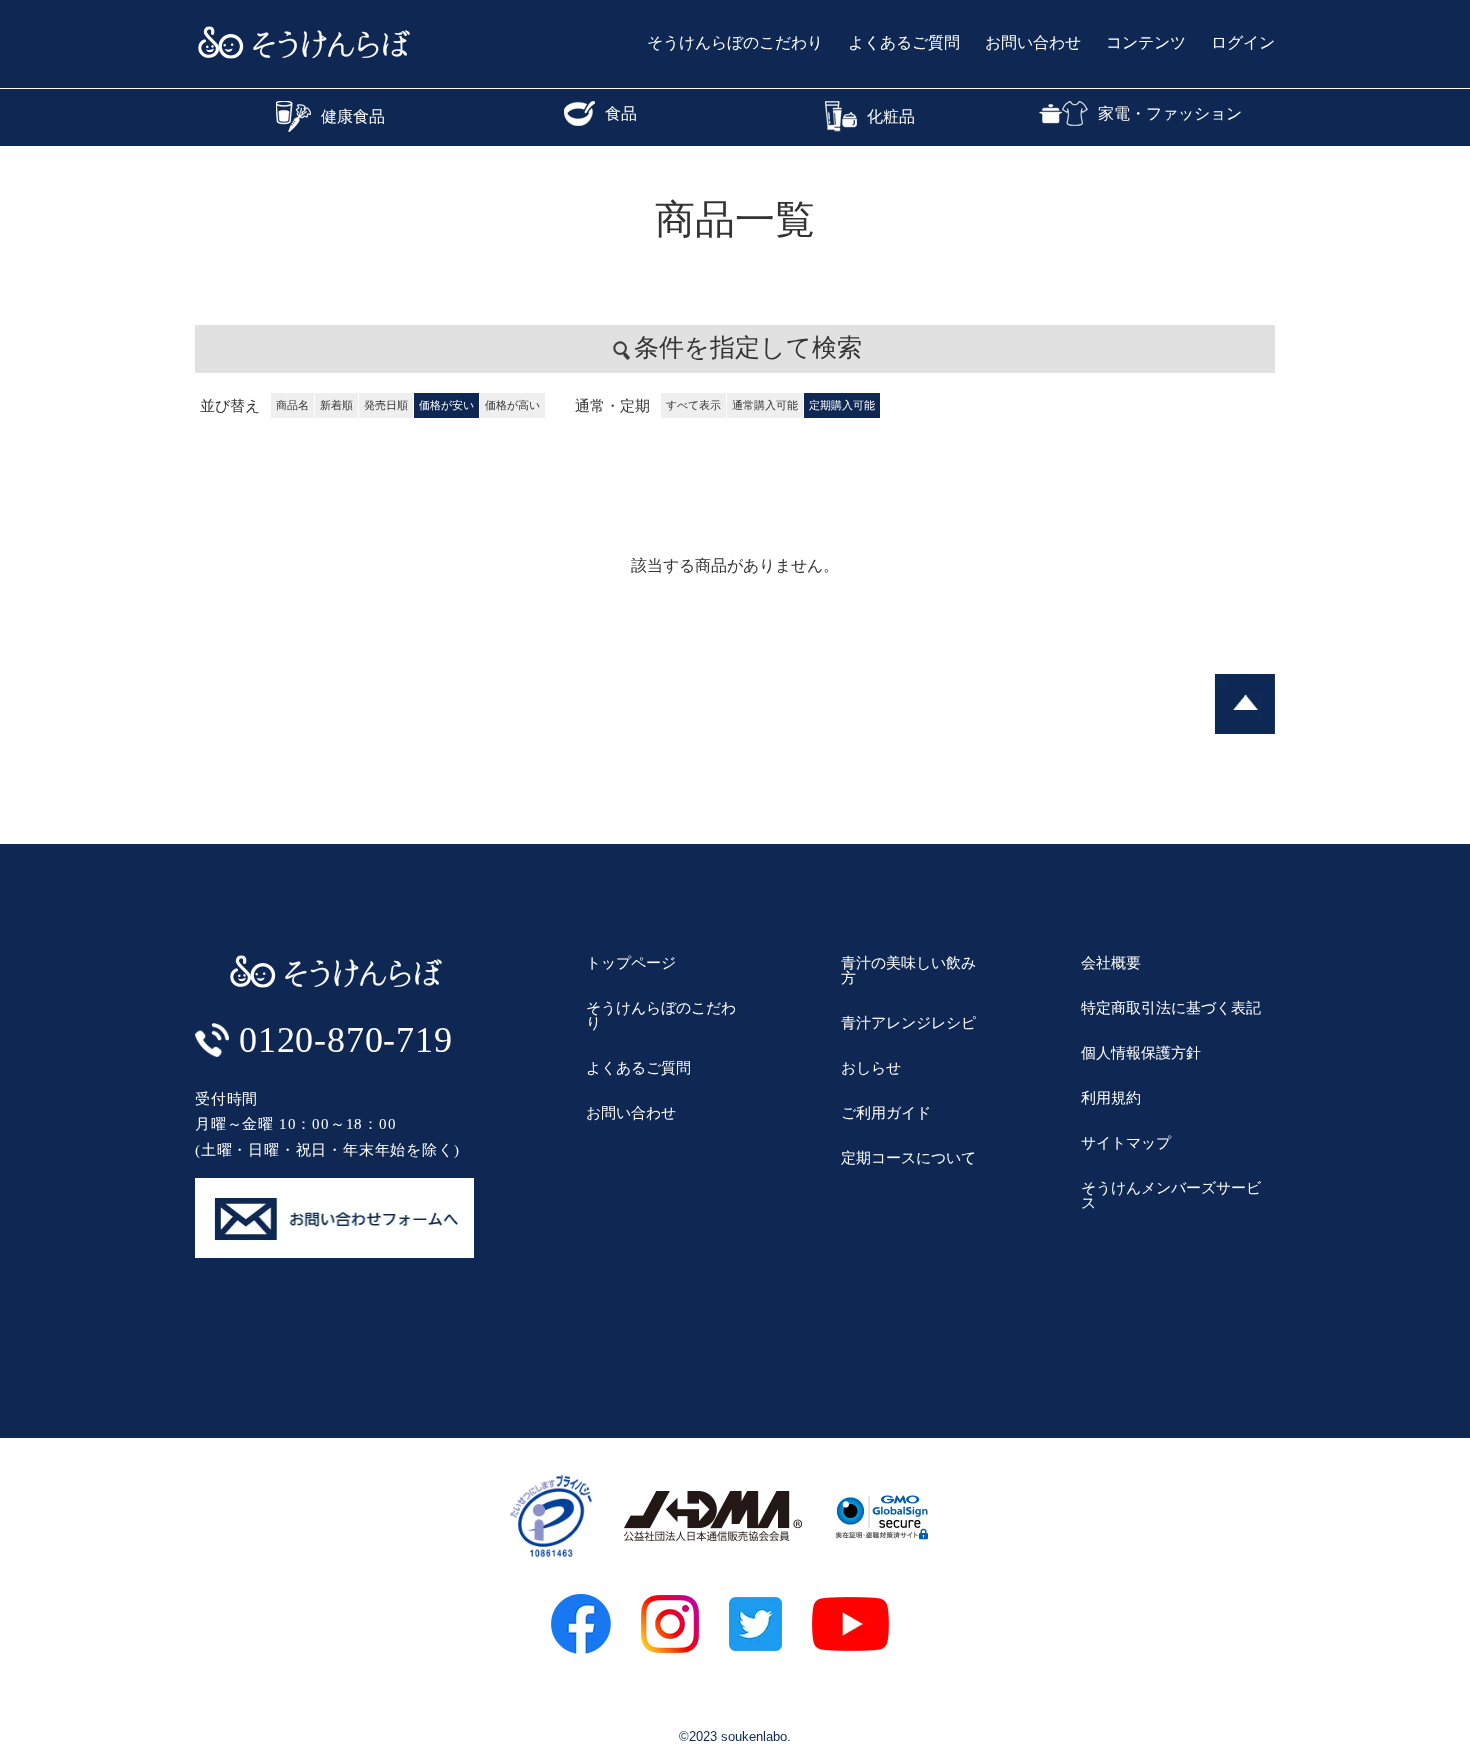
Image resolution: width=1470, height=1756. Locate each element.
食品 (621, 113)
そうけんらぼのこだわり (735, 43)
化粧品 (891, 116)
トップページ (631, 962)
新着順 (336, 405)
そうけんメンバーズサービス (1171, 1195)
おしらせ (871, 1067)
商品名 (292, 405)
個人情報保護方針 (1141, 1052)
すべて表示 (693, 405)
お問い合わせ (1033, 43)
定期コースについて (908, 1157)
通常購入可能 (765, 405)
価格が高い (512, 405)
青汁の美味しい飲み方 (908, 970)
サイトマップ (1126, 1142)
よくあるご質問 (904, 43)
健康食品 (353, 116)
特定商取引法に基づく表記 (1171, 1007)
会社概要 (1111, 962)
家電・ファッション (1170, 113)
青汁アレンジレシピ (908, 1022)
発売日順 (386, 405)
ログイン (1243, 43)
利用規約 (1111, 1097)
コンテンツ (1146, 43)
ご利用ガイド (886, 1112)
